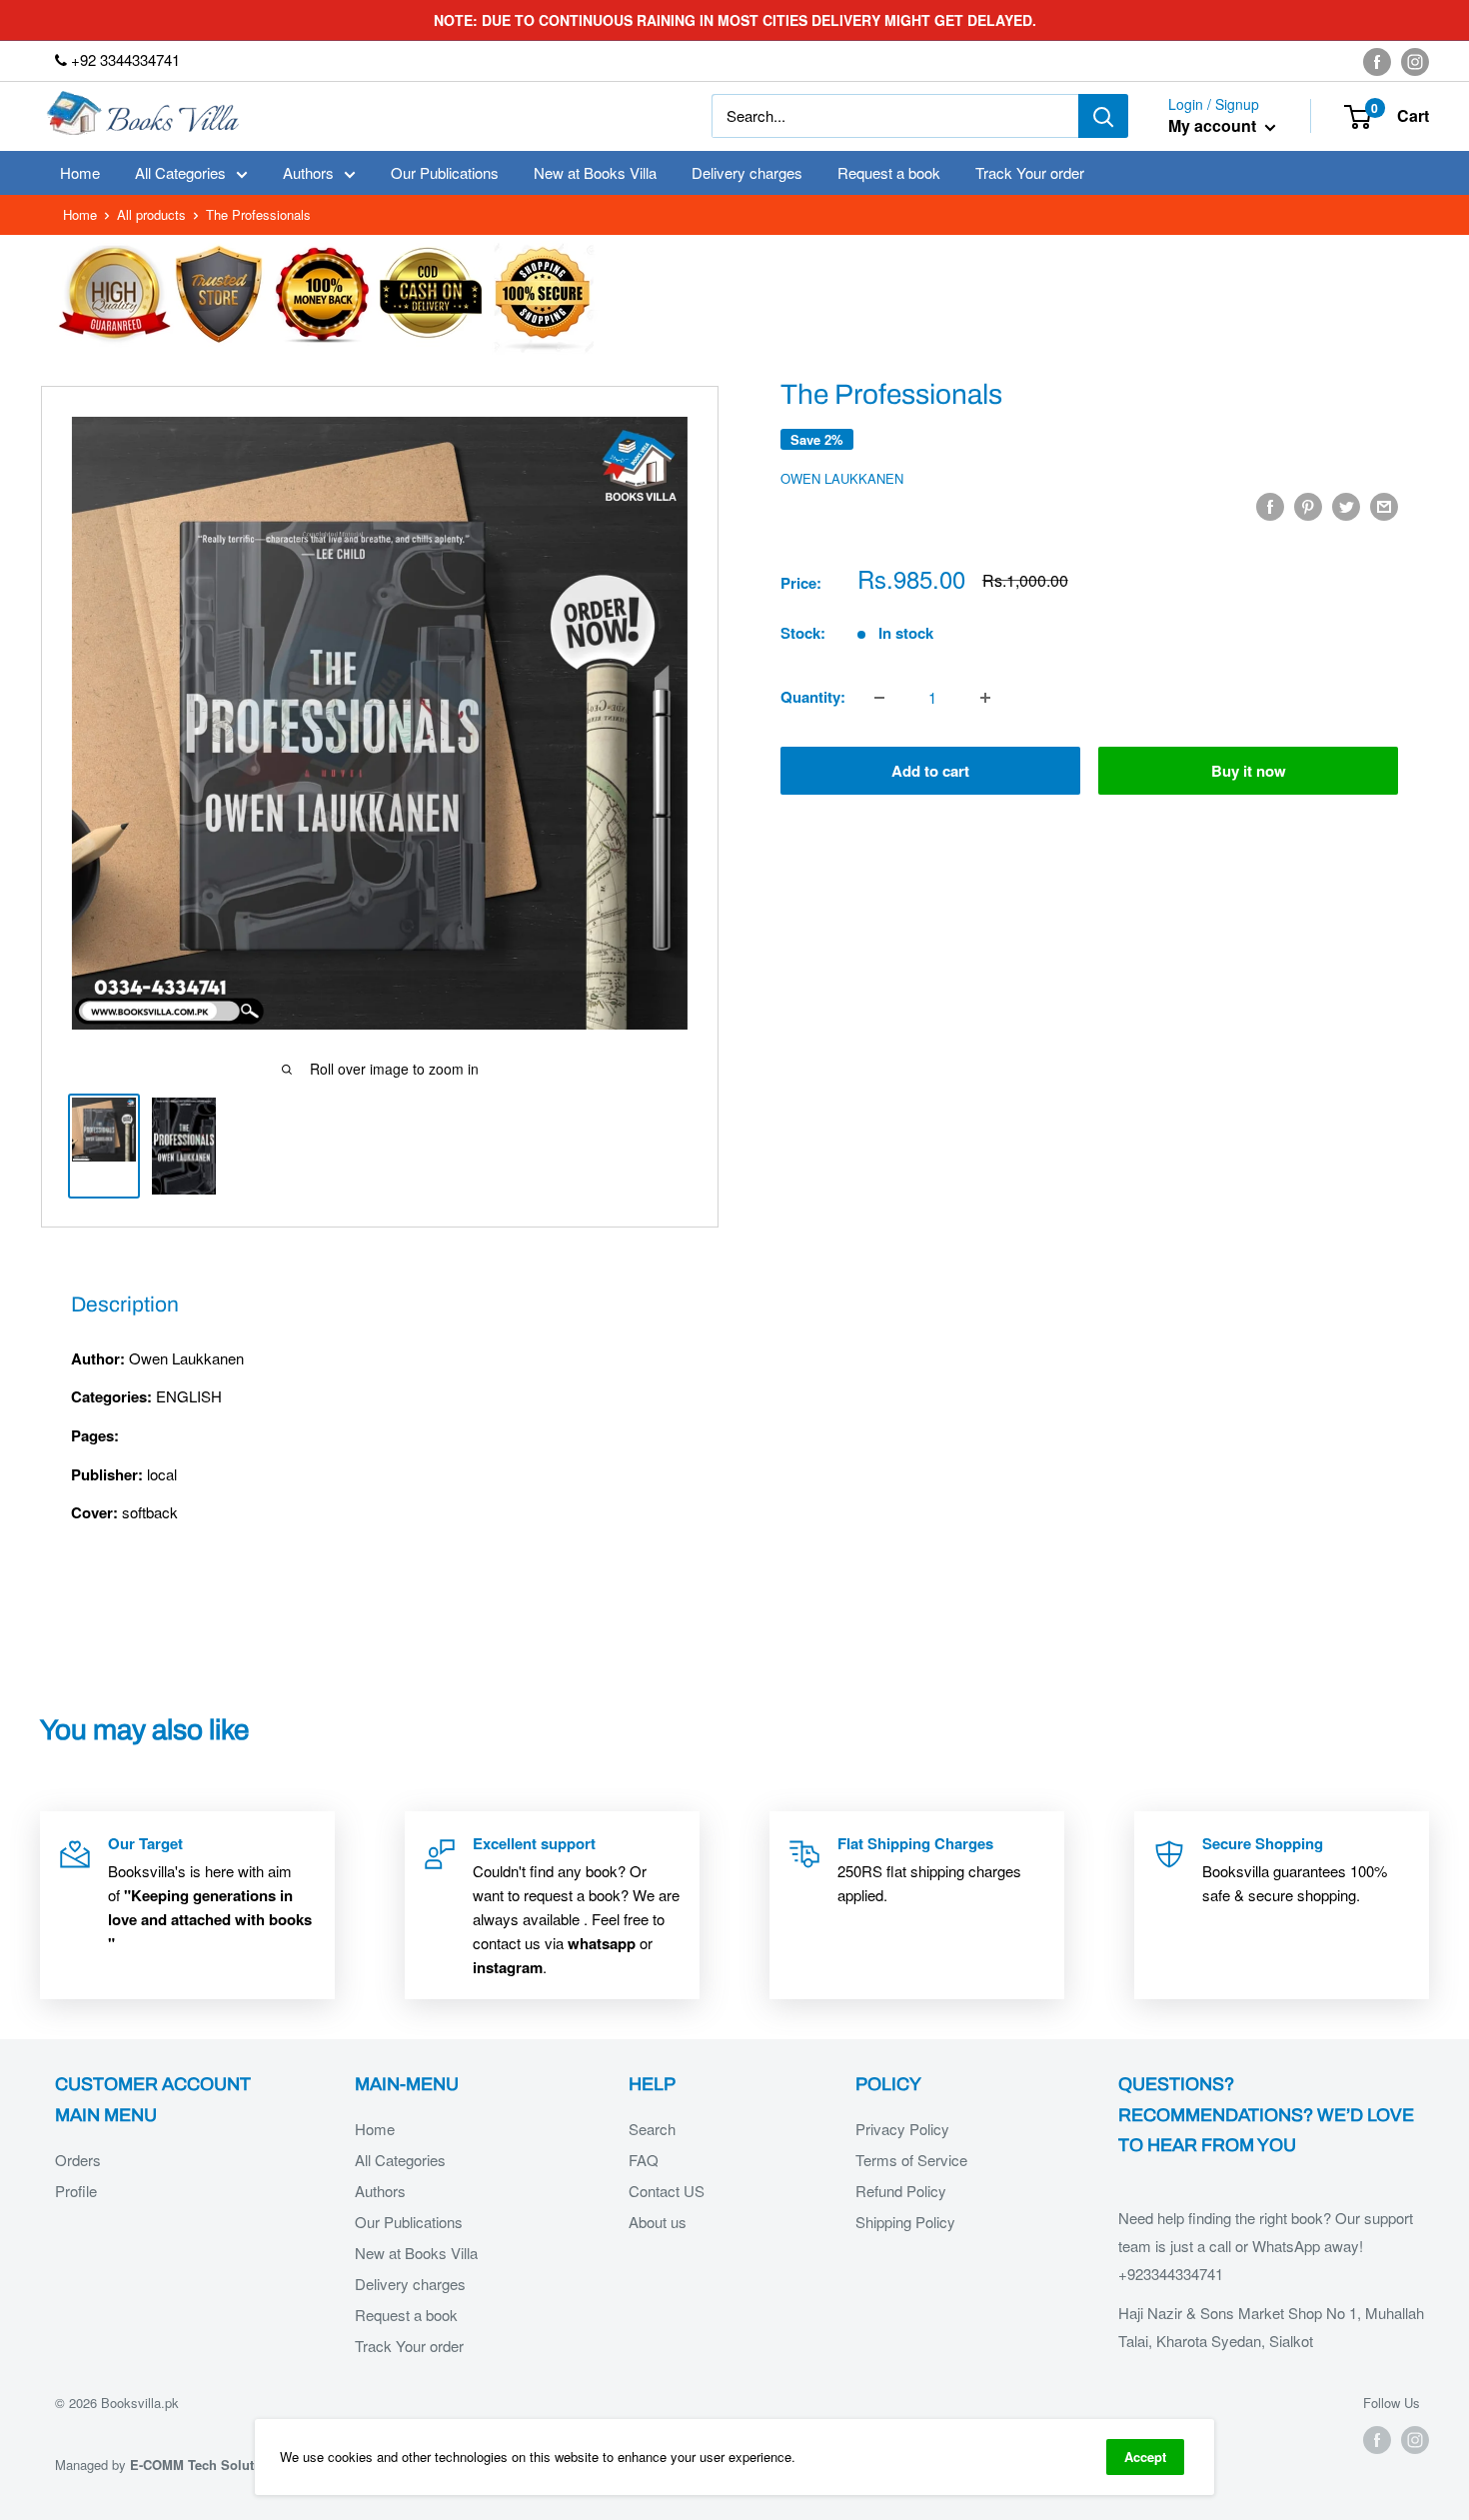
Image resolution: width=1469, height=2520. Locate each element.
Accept (1145, 2457)
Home (80, 172)
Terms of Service (911, 2160)
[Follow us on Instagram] (1415, 61)
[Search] (1103, 116)
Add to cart (930, 772)
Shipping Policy (905, 2222)
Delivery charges (747, 172)
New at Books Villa (595, 172)
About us (658, 2222)
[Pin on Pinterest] (1308, 506)
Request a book (889, 172)
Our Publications (445, 172)
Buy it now (1249, 772)
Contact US (667, 2191)
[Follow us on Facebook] (1377, 61)
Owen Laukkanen (842, 478)
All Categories (180, 172)
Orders (78, 2160)
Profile (76, 2191)
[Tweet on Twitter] (1346, 506)
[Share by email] (1384, 506)
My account (1214, 126)
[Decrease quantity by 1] (879, 698)
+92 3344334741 (123, 59)
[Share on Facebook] (1270, 506)
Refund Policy (901, 2191)
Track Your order (1030, 172)
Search (652, 2129)
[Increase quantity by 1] (985, 698)
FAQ (644, 2160)
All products (151, 214)
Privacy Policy (902, 2129)
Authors (308, 172)
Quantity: (813, 698)
